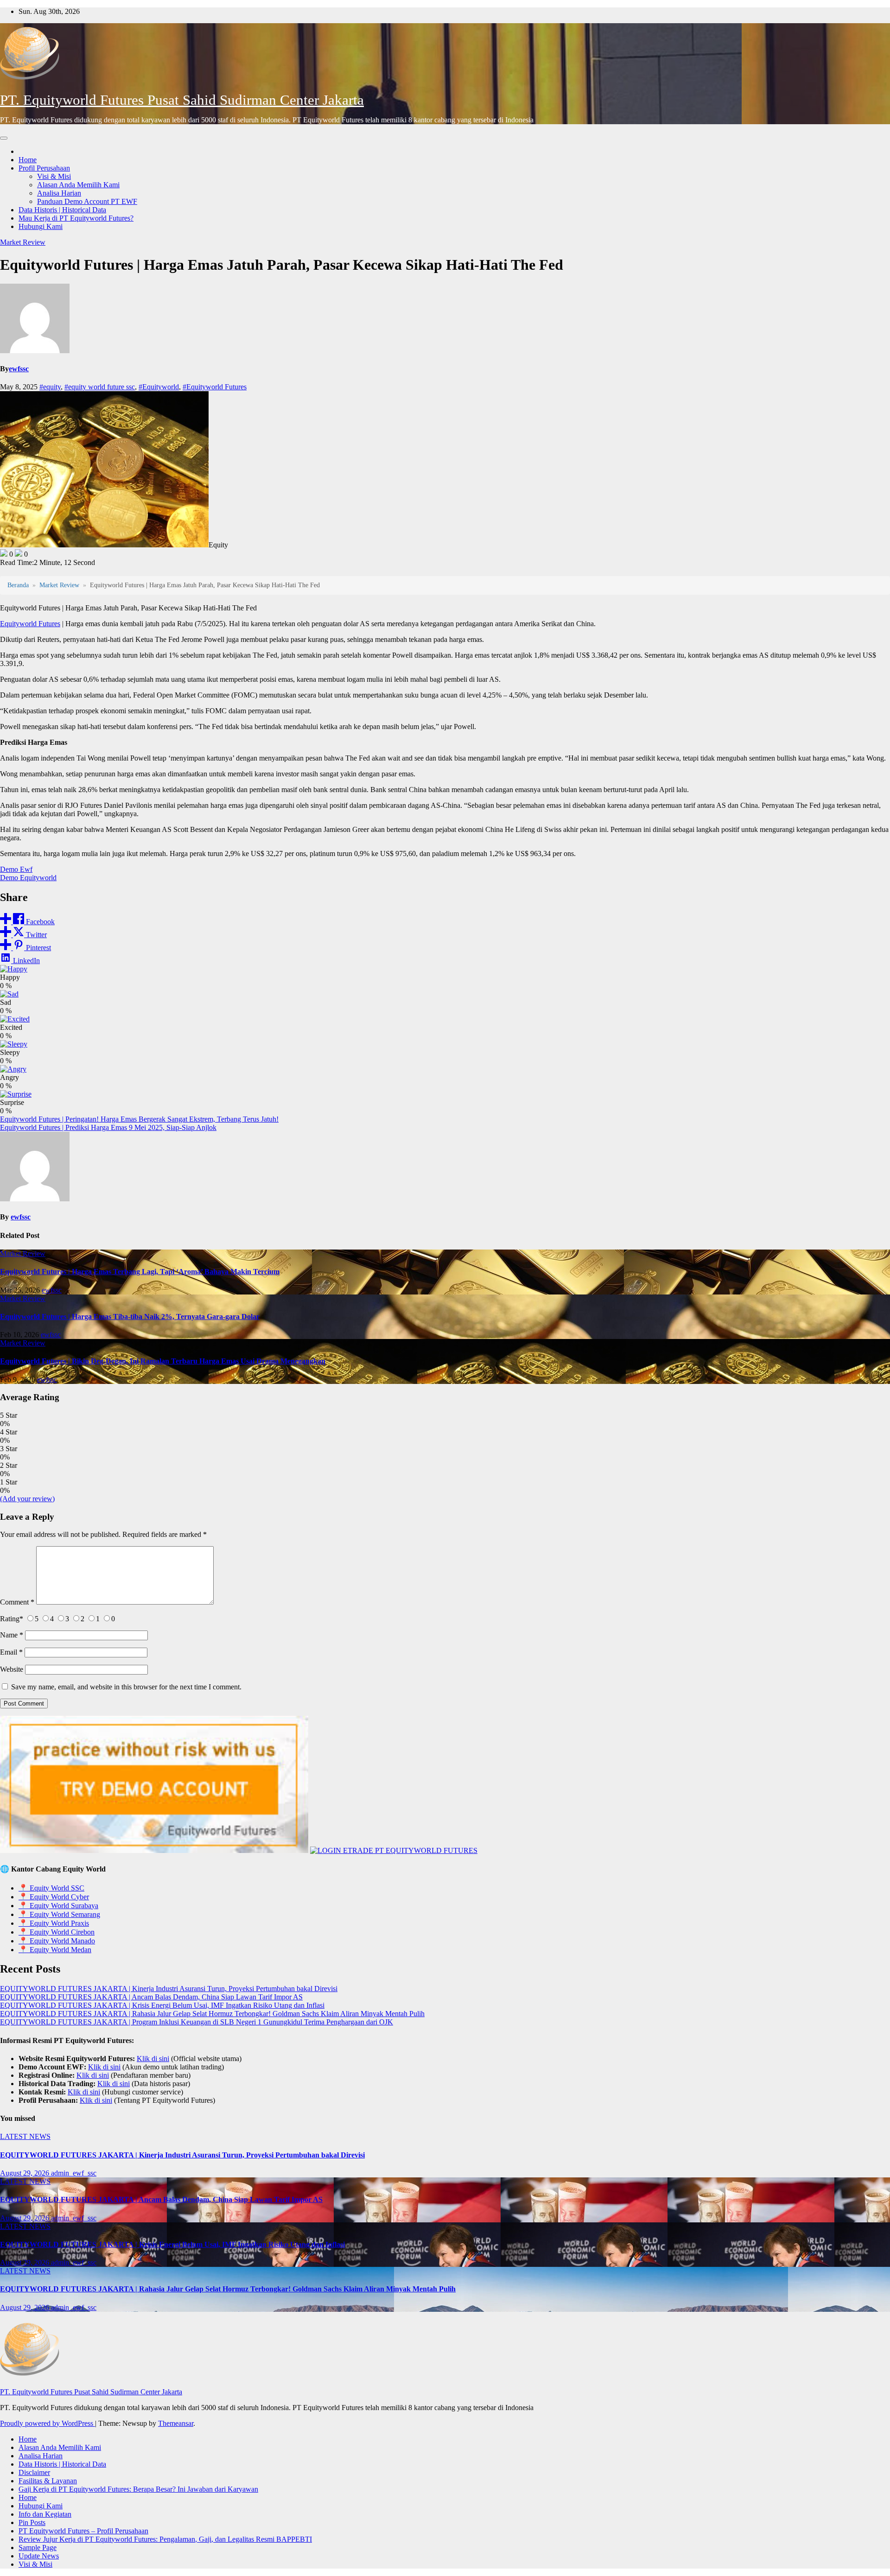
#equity (50, 387)
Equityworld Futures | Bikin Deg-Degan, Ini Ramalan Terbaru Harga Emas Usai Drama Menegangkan (163, 1361)
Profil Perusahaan (44, 168)
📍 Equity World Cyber (54, 1897)
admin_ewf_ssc (74, 2173)
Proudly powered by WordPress (48, 2423)
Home (28, 160)
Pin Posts (32, 2522)
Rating (12, 1619)
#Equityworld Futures (215, 387)
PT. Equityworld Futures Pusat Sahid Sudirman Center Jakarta (182, 100)
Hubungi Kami (41, 226)
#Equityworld (159, 387)
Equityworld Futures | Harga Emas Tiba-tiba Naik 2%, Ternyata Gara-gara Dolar (130, 1317)
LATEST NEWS (25, 2136)
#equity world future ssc (100, 387)
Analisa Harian (59, 193)
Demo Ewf (16, 869)
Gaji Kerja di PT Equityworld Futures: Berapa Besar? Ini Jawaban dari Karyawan (138, 2489)
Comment (17, 1602)
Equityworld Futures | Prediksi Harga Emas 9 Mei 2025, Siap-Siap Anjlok (108, 1127)
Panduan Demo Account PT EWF (87, 201)
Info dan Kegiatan (45, 2514)
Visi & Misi (54, 176)
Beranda (18, 585)
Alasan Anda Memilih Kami (78, 185)
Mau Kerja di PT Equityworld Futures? (76, 218)
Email (11, 1652)
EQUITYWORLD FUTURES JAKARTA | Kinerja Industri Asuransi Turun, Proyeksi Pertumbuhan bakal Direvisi (169, 1989)
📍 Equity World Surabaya (58, 1906)
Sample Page (38, 2547)
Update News (39, 2556)
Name (12, 1635)
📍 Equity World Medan (55, 1950)
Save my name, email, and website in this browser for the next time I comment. (126, 1687)
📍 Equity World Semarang (59, 1914)
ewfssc (19, 369)
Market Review (23, 242)
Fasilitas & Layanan (48, 2481)
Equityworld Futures (30, 624)
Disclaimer (34, 2472)
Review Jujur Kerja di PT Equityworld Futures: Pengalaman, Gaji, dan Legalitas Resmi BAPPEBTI (165, 2539)
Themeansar (176, 2423)
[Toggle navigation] (4, 138)
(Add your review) (27, 1499)
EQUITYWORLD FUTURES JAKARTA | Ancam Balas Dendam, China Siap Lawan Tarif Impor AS (151, 1997)
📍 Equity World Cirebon (57, 1932)
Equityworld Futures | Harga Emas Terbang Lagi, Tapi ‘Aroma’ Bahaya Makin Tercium (140, 1272)
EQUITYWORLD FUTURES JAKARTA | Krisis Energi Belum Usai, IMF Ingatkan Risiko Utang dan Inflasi (162, 2005)
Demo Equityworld (28, 878)
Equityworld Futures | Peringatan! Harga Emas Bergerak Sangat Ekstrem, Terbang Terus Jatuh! (139, 1119)
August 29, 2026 (25, 2173)
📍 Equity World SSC (51, 1888)
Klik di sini (153, 2059)
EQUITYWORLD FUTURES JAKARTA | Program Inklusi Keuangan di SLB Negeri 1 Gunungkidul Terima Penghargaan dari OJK (197, 2022)
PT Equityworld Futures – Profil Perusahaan (83, 2531)
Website (12, 1669)
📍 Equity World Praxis (54, 1923)
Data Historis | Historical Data (62, 210)
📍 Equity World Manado (57, 1941)
